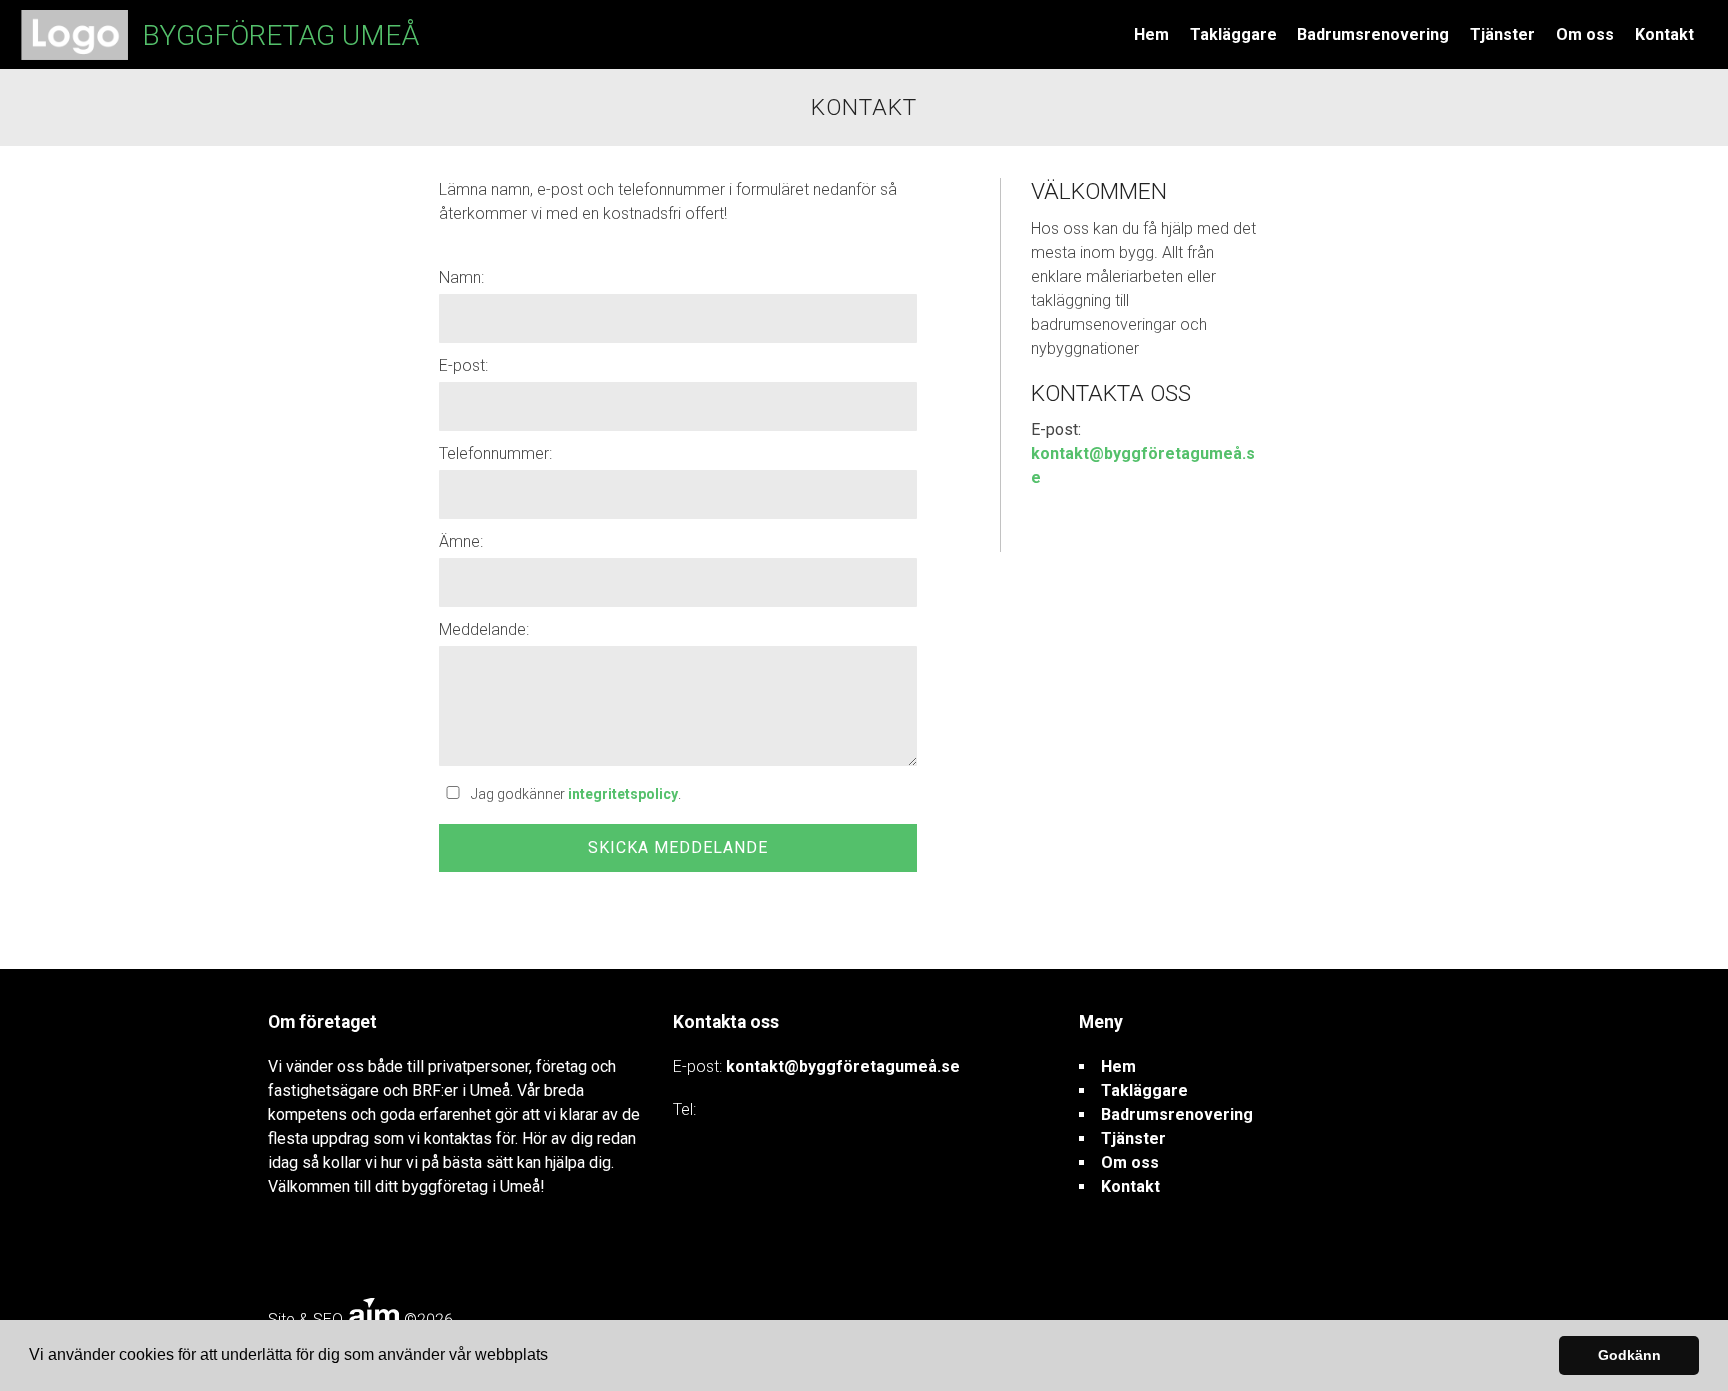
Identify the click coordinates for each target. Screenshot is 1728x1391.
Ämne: (461, 541)
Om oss (1585, 34)
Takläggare (1233, 34)
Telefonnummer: (495, 453)
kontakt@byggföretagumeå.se (843, 1066)
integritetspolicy (623, 794)
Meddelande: (484, 629)
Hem (1151, 34)
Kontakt (1664, 34)
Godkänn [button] (1629, 1355)
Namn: (461, 277)
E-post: (463, 365)
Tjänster (1502, 34)
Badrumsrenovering (1373, 34)
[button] (555, 1357)
